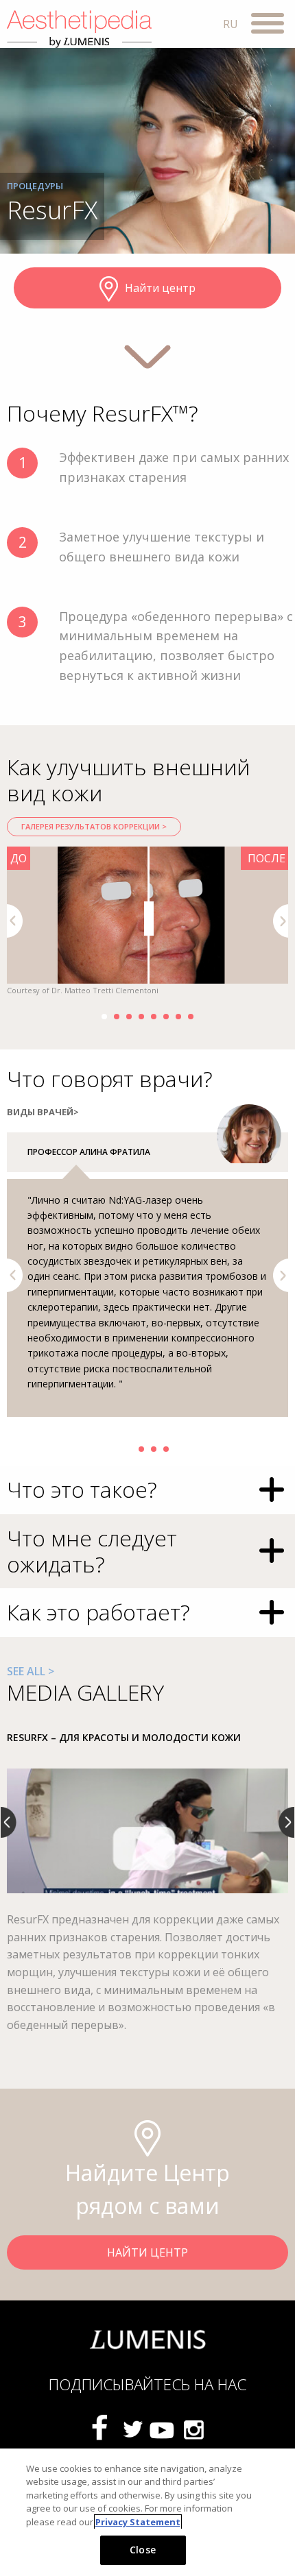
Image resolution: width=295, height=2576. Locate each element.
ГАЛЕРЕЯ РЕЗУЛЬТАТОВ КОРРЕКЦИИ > (94, 826)
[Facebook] (102, 2429)
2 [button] (117, 1017)
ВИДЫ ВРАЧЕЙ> (43, 1112)
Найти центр (160, 288)
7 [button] (178, 1017)
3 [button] (129, 1017)
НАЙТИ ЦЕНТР (147, 2252)
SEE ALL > (31, 1671)
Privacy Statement (138, 2522)
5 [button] (154, 1017)
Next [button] (281, 921)
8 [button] (191, 1017)
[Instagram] (193, 2429)
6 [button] (166, 1017)
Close (143, 2550)
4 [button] (141, 1017)
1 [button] (104, 1017)
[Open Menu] (268, 25)
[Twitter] (132, 2429)
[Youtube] (163, 2429)
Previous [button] (15, 921)
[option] (147, 922)
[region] (147, 2512)
